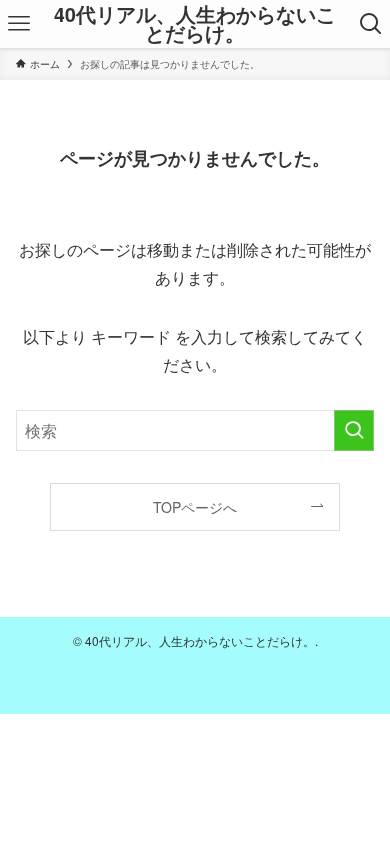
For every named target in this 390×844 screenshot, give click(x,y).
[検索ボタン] (371, 24)
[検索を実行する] (354, 430)
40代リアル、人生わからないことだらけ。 (195, 24)
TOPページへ (195, 507)
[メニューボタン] (19, 24)
